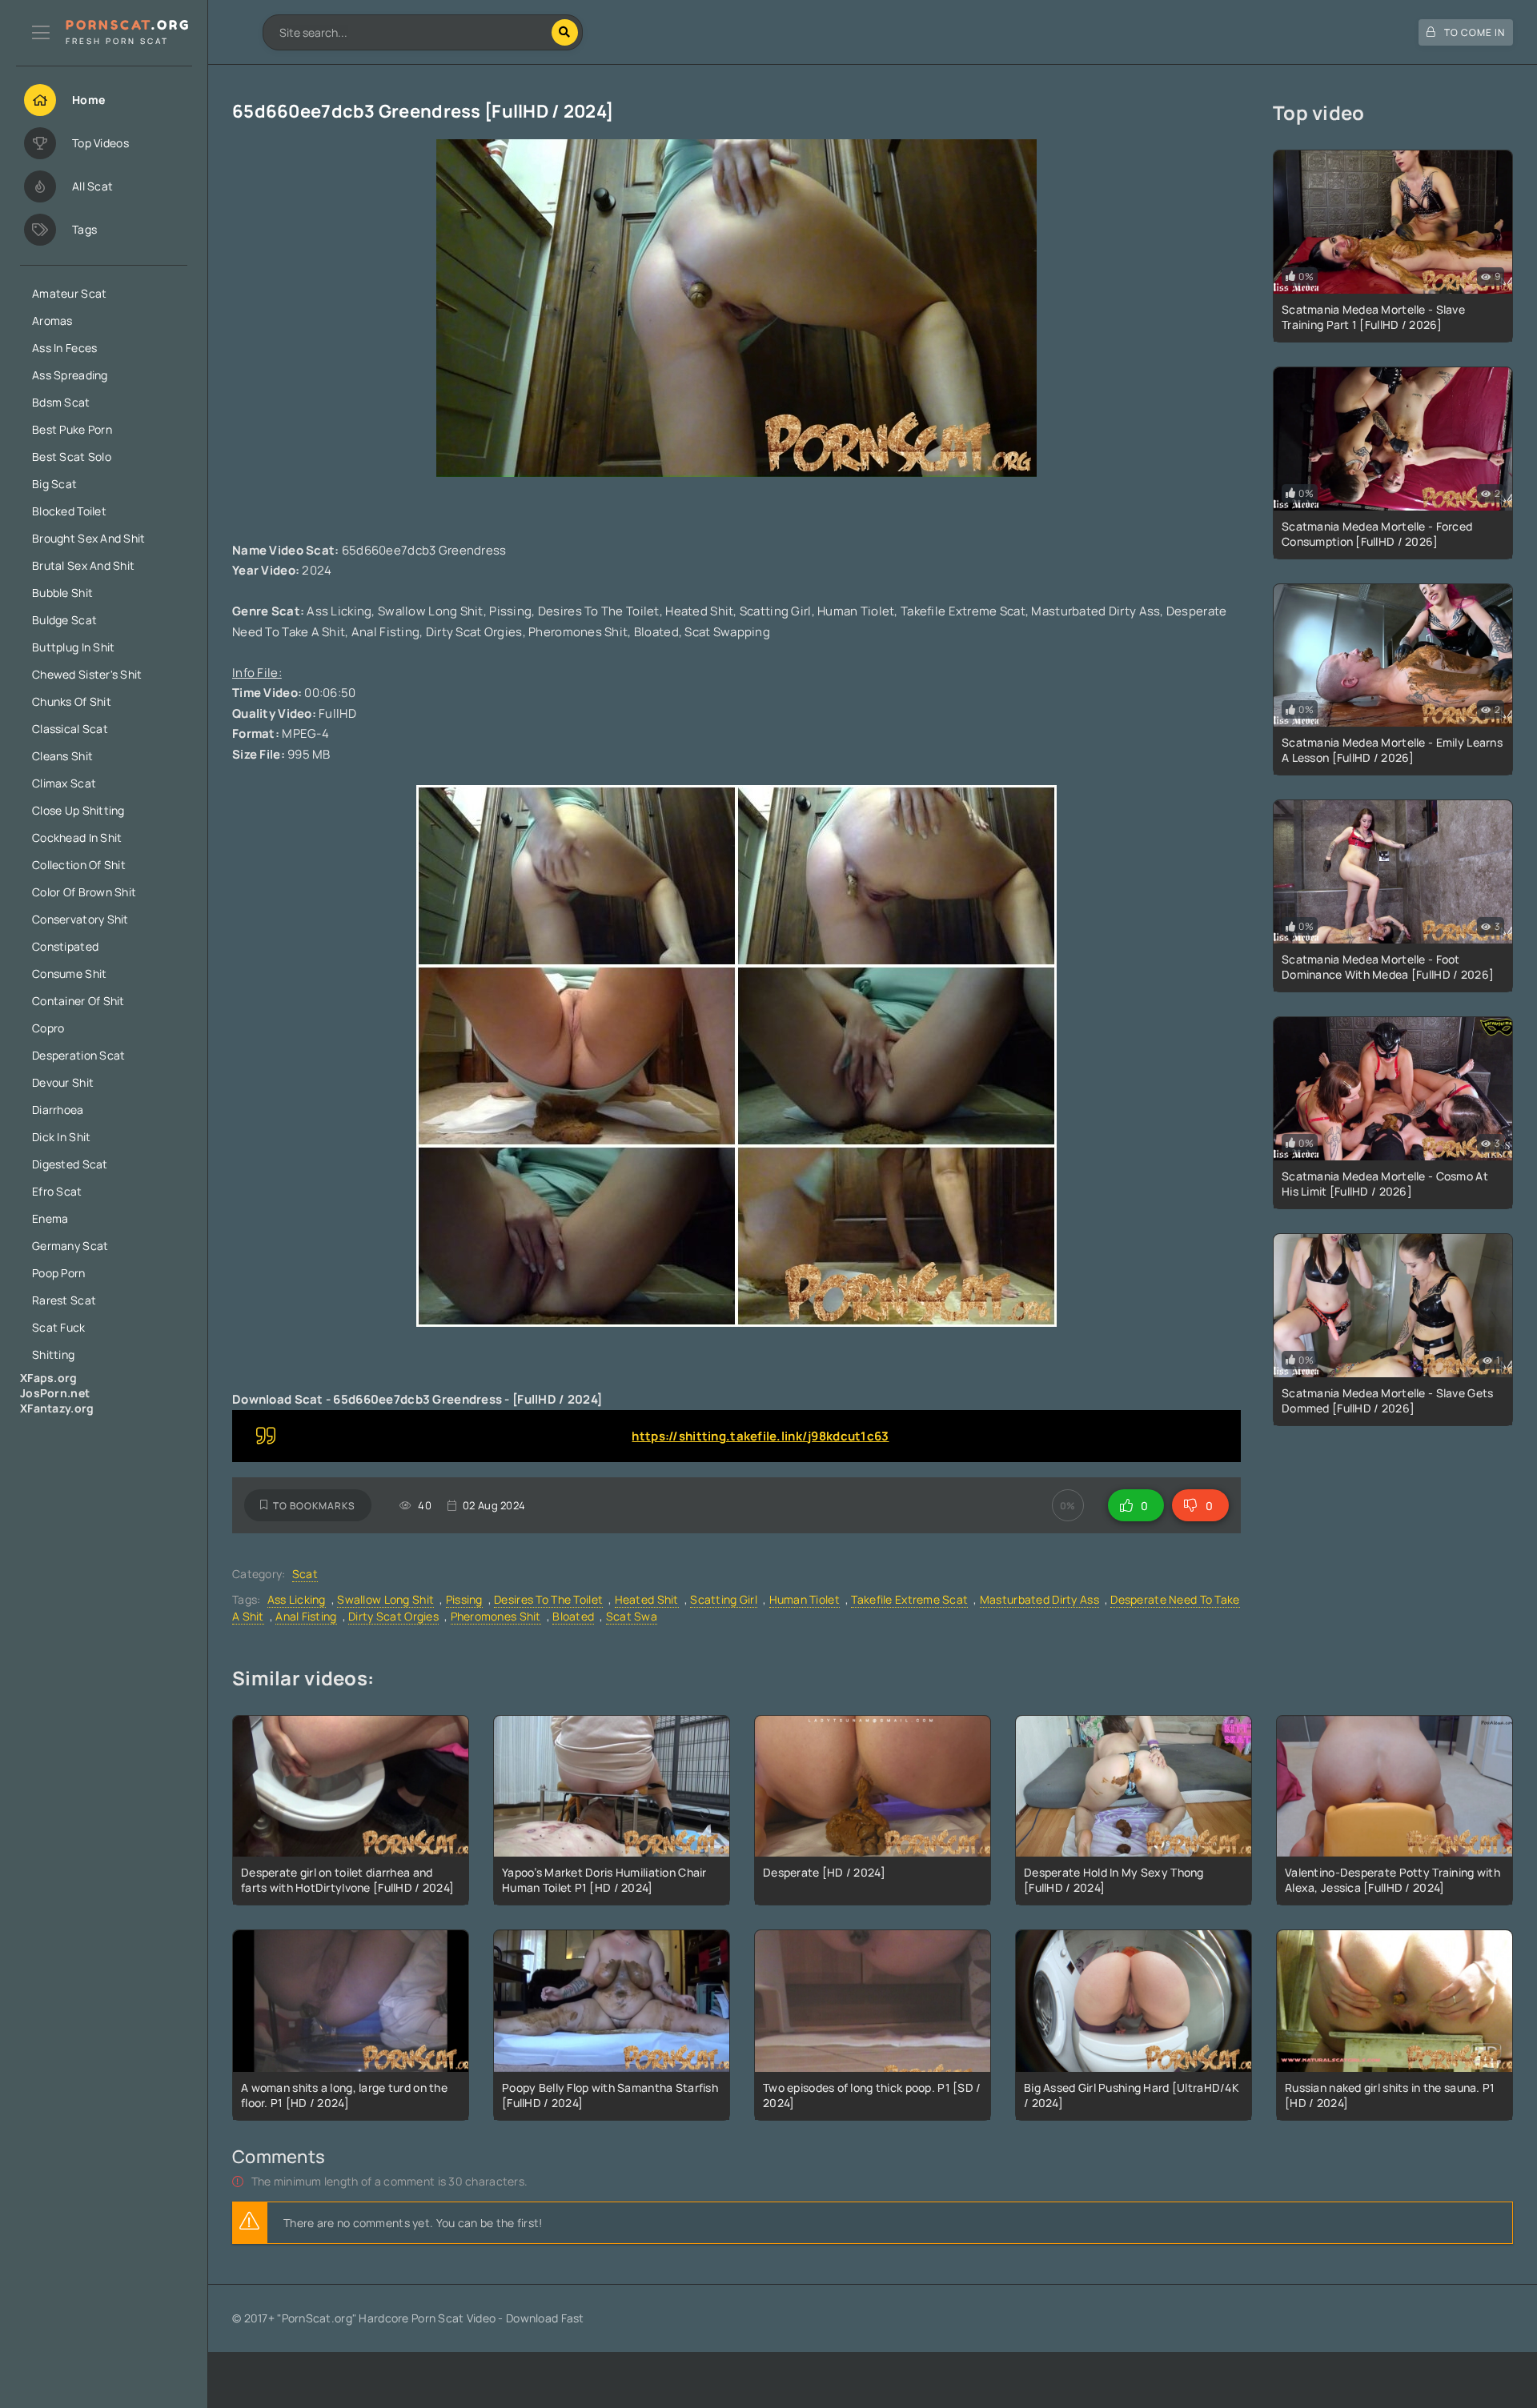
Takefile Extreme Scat (909, 1599)
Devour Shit (63, 1082)
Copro (48, 1028)
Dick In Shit (61, 1137)
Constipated (65, 946)
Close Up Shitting (78, 810)
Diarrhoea (58, 1110)
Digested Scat (70, 1164)
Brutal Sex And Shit (83, 565)
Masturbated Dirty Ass (1039, 1599)
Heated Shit (647, 1599)
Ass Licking (297, 1599)
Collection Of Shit (79, 865)
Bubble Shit (62, 593)
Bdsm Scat (61, 402)
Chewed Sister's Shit (87, 674)
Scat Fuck (59, 1327)
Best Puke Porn (72, 429)
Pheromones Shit (496, 1616)
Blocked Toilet (69, 511)
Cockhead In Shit (77, 837)
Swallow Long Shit (385, 1599)
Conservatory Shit (80, 919)
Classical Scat (70, 729)
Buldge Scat (64, 620)
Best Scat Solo (72, 457)
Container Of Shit (78, 1001)
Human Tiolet (805, 1599)
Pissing (464, 1599)
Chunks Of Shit (72, 701)
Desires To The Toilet (548, 1599)
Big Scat (54, 484)
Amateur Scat (69, 293)
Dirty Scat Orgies (393, 1616)
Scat (305, 1574)
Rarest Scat (64, 1300)
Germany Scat (70, 1246)
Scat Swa (632, 1616)
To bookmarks (314, 1506)
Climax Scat (64, 783)
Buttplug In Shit (73, 647)
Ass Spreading (70, 375)
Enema (50, 1218)
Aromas (52, 321)
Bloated (573, 1616)
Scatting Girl (724, 1599)
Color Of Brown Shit (84, 892)
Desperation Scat (78, 1055)
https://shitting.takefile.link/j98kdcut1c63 (760, 1436)
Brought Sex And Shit (89, 538)
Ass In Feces (64, 348)
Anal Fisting (306, 1616)
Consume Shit (69, 974)
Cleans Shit (62, 756)
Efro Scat (57, 1191)
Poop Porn (59, 1273)
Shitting (53, 1354)
